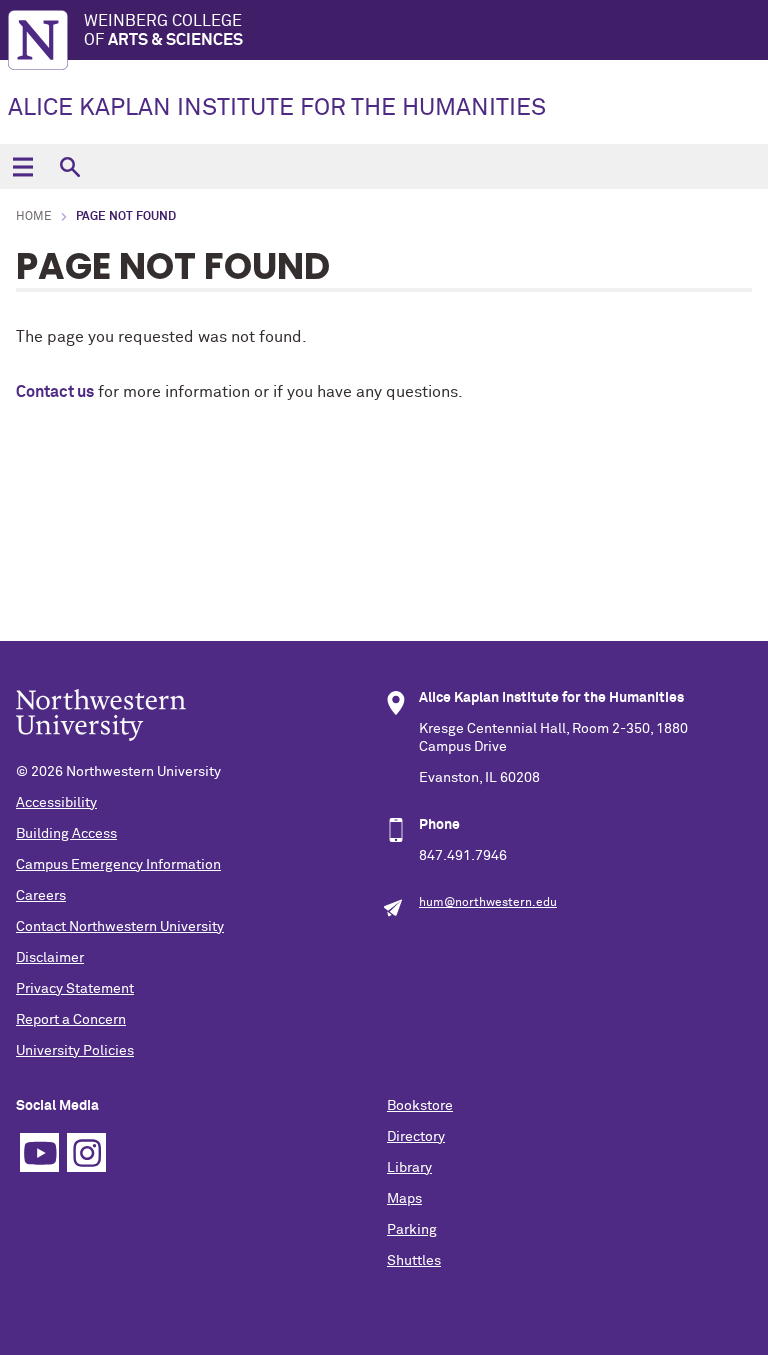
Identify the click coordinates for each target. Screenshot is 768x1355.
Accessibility (56, 803)
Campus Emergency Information (118, 865)
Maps (404, 1199)
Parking (412, 1230)
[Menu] (22, 166)
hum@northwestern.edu (488, 903)
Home (34, 217)
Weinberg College (163, 30)
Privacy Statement (75, 989)
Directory (416, 1137)
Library (409, 1168)
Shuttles (414, 1261)
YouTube (39, 1152)
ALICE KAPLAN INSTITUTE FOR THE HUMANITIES (277, 108)
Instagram (86, 1152)
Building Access (66, 834)
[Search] (69, 166)
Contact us (55, 392)
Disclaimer (50, 958)
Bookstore (420, 1106)
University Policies (75, 1051)
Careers (41, 896)
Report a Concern (71, 1020)
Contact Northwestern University (120, 927)
